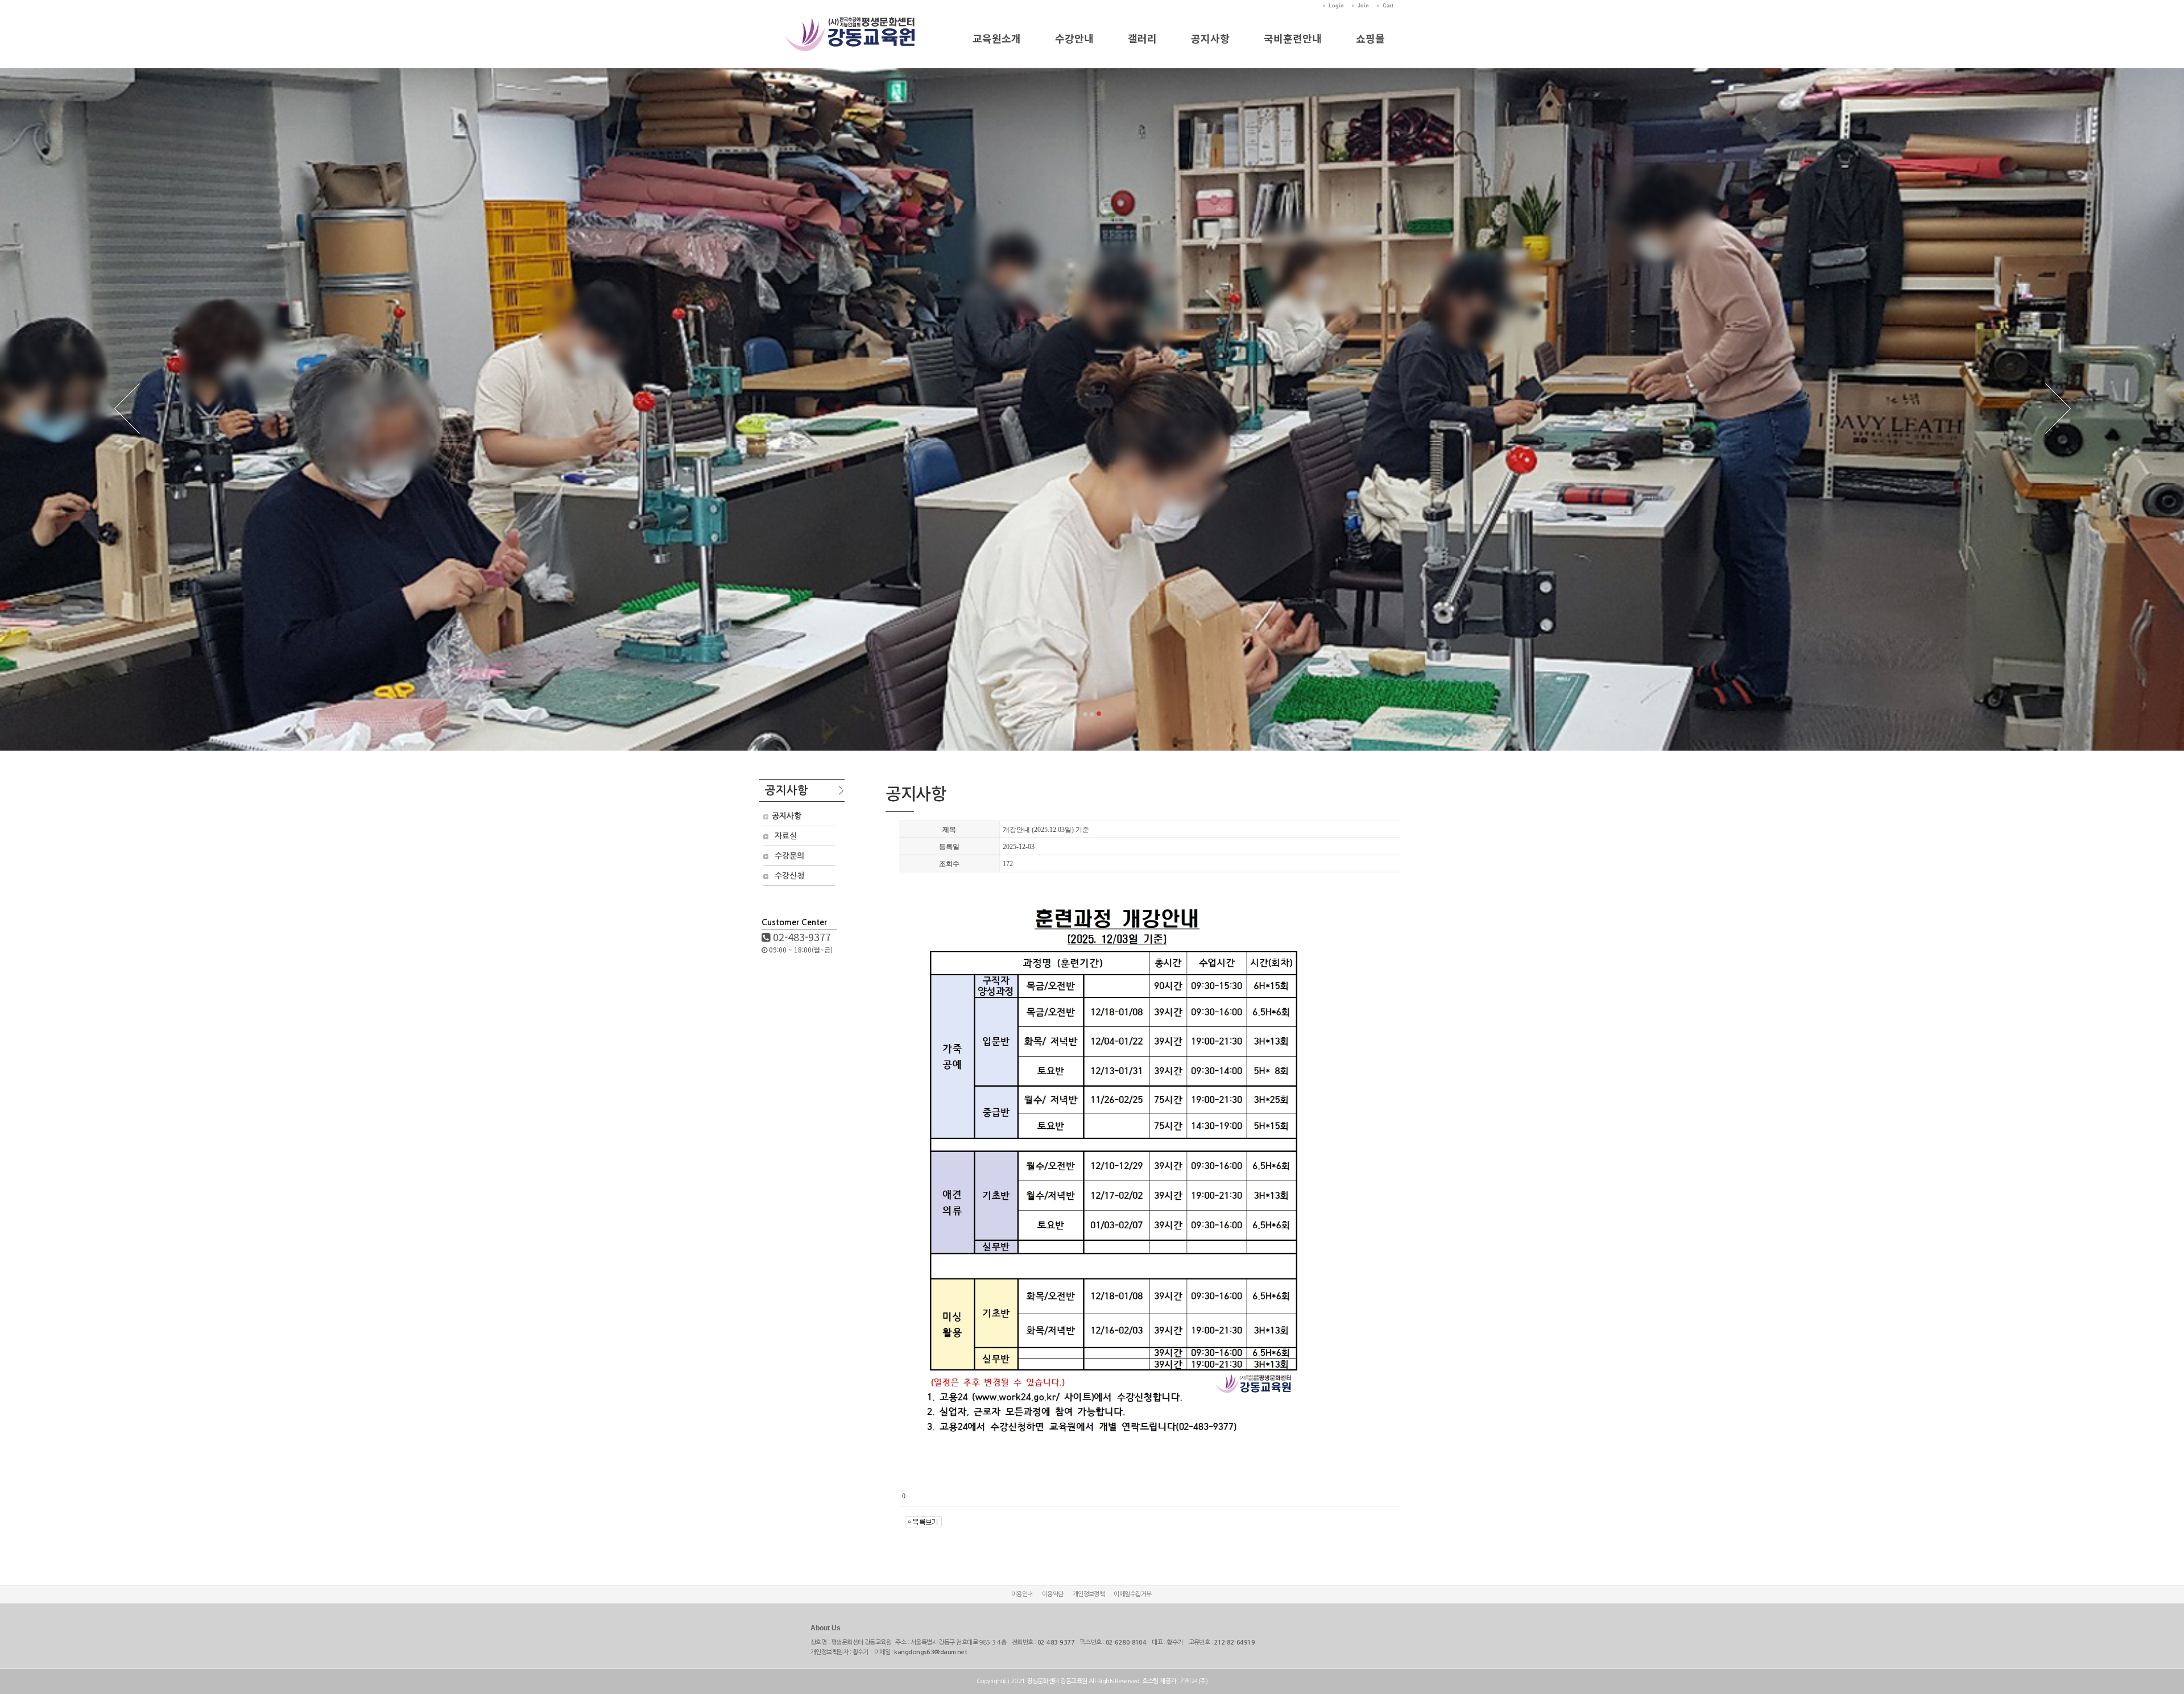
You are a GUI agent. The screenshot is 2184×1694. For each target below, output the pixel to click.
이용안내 (1022, 1594)
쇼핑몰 (1370, 38)
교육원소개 (997, 38)
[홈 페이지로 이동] (851, 22)
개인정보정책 (1089, 1594)
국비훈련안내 (1293, 38)
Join (1363, 6)
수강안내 (1074, 38)
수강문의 (789, 856)
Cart (1388, 6)
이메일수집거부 (1132, 1594)
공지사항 (1210, 38)
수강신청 (789, 876)
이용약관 (1053, 1594)
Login (1336, 6)
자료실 (786, 836)
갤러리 (1142, 38)
